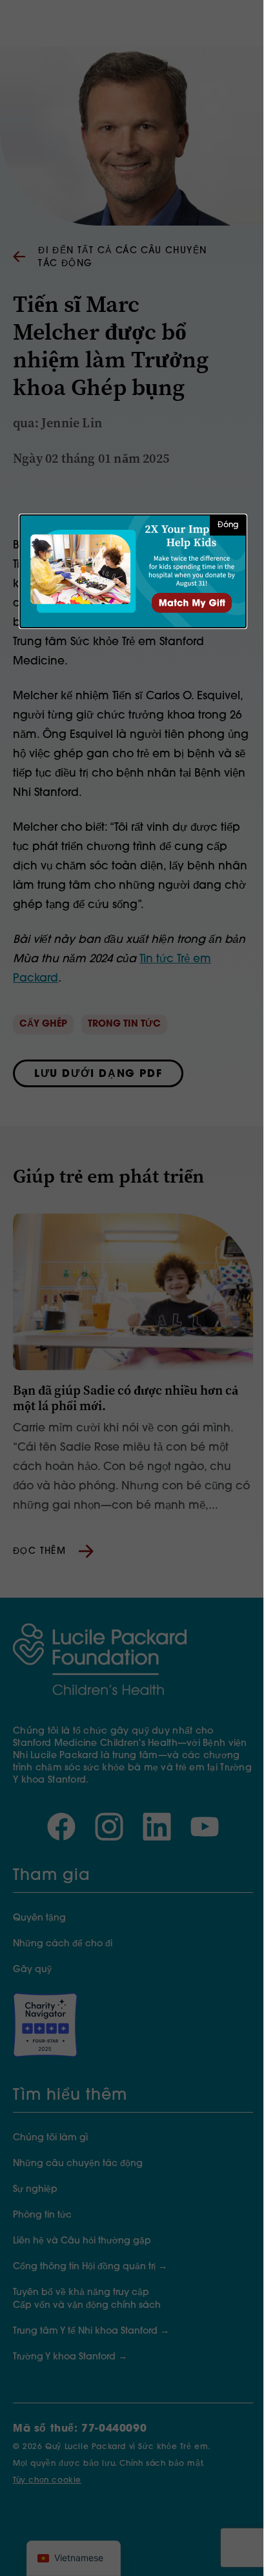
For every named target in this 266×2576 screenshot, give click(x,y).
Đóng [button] (228, 525)
